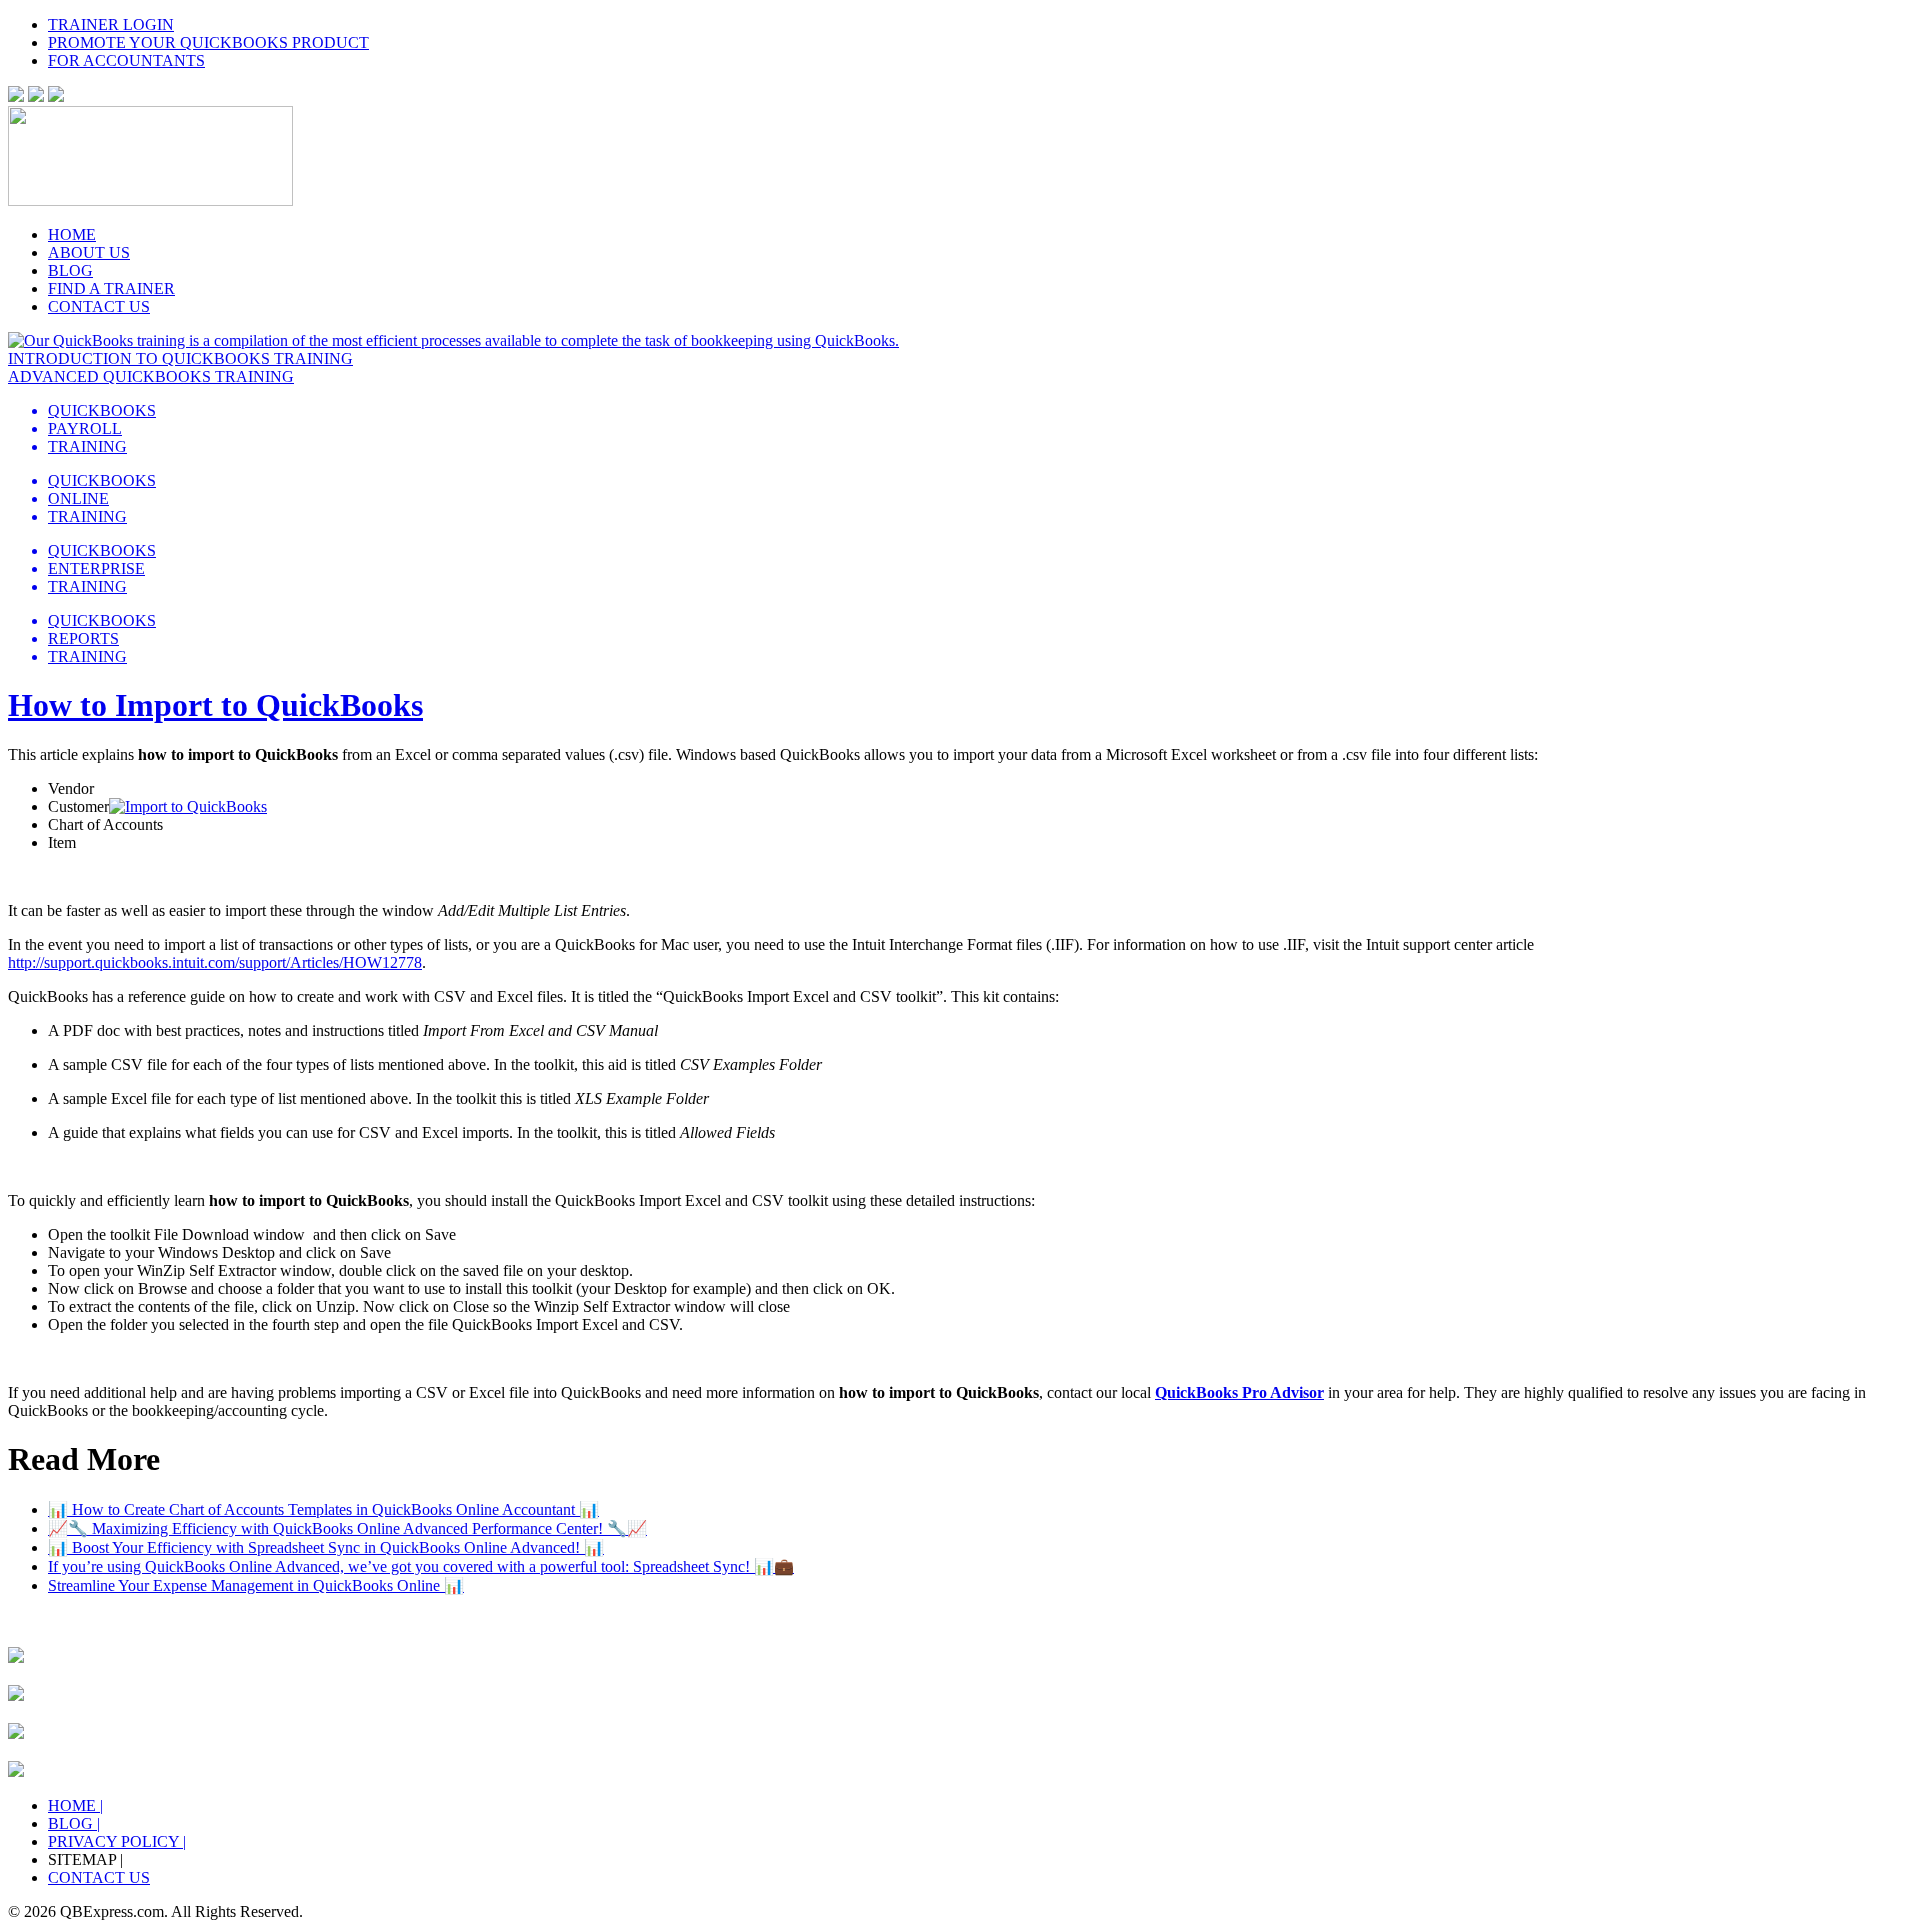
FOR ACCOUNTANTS (126, 60)
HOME (72, 234)
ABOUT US (89, 252)
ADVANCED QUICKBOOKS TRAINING (151, 376)
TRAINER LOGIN (111, 24)
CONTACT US (99, 306)
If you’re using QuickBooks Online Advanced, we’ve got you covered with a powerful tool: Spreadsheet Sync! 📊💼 (421, 1566)
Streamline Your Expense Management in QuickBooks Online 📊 (256, 1585)
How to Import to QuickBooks (215, 705)
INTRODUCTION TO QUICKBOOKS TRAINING (180, 358)
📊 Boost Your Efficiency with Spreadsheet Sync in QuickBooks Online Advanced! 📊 (326, 1547)
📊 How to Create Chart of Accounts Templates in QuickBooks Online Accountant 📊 (323, 1509)
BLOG (70, 270)
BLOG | (74, 1823)
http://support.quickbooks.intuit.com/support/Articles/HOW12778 (215, 962)
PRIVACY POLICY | (117, 1841)
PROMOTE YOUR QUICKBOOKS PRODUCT (208, 42)
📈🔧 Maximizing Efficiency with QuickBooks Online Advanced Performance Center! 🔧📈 (347, 1528)
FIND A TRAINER (111, 288)
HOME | (75, 1805)
